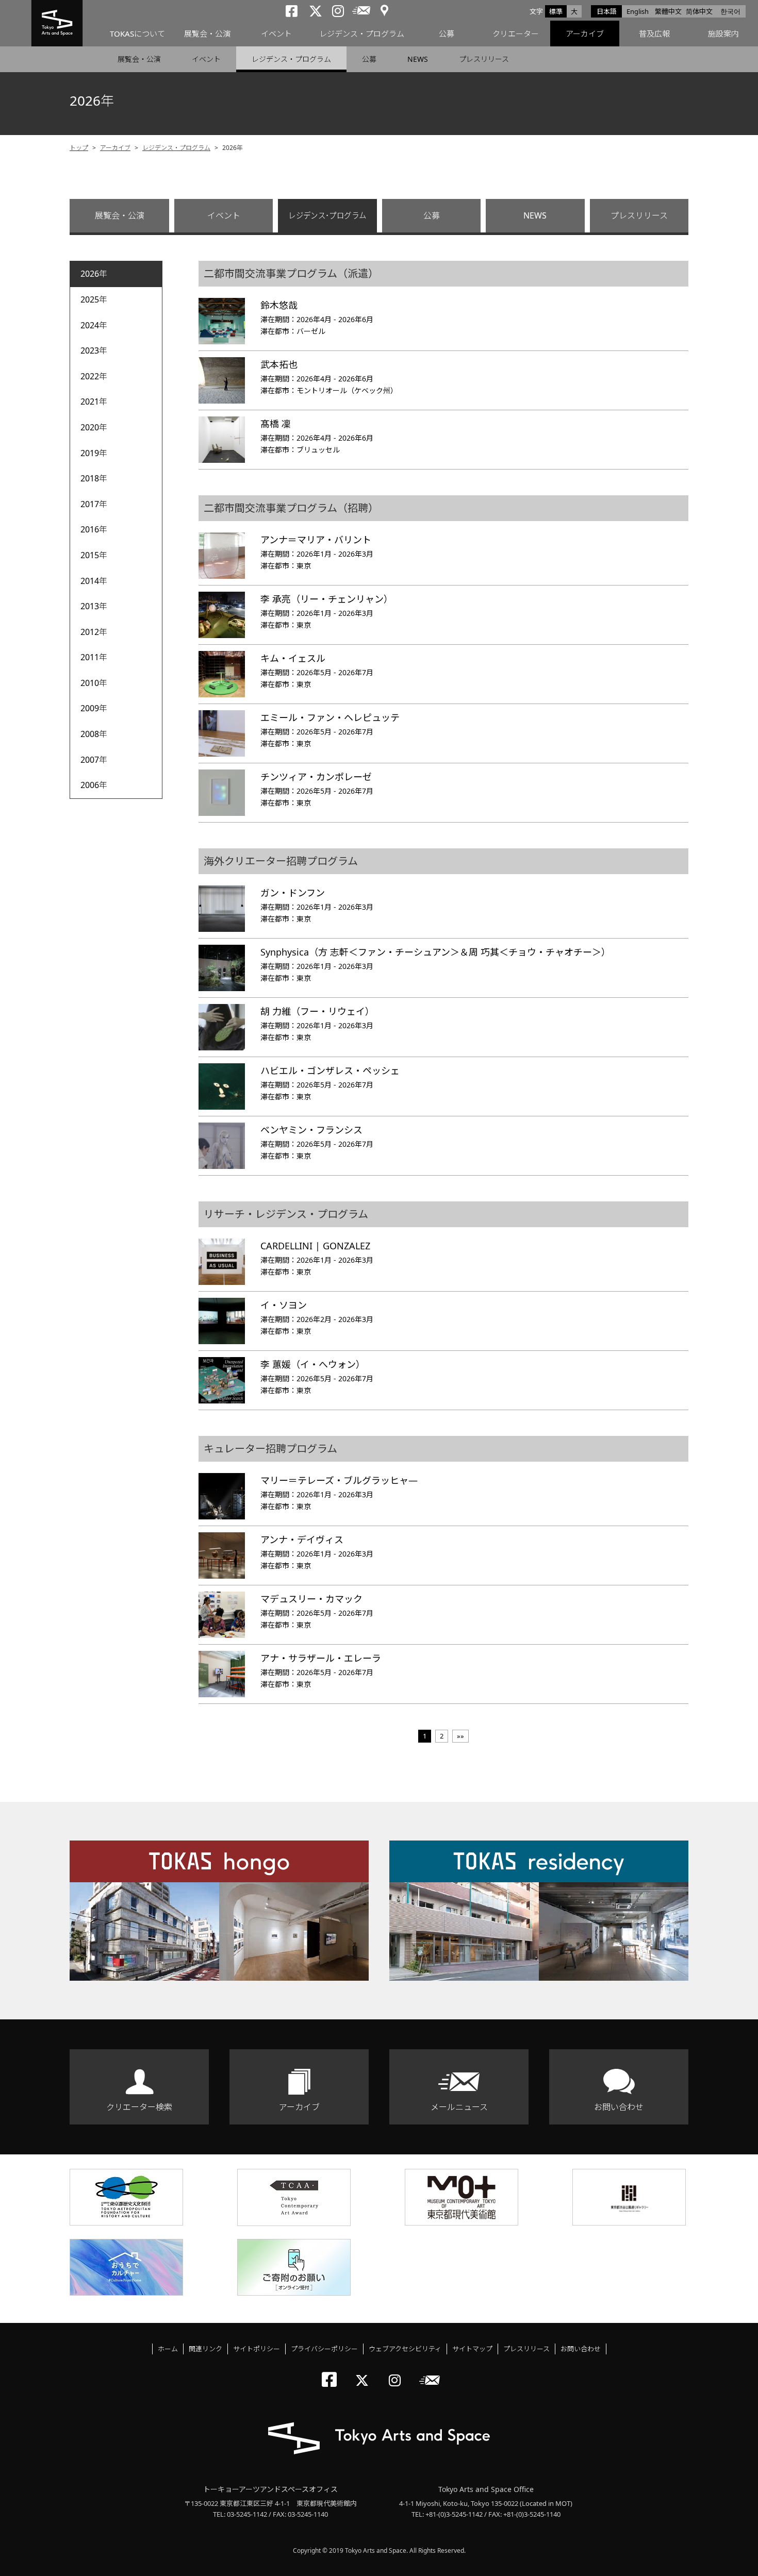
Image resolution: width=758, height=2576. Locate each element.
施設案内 (723, 34)
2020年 (94, 427)
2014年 (94, 581)
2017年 (94, 504)
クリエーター (516, 34)
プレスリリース (484, 59)
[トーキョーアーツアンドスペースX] (364, 2372)
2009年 (94, 708)
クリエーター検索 (139, 2107)
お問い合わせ (619, 2107)
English (638, 11)
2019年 (94, 453)
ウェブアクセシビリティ (405, 2349)
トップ (79, 148)
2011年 (94, 657)
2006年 (94, 785)
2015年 (94, 555)
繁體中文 (668, 11)
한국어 (730, 11)
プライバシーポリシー (324, 2349)
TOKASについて (137, 34)
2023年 (94, 350)
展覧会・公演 (207, 34)
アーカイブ (585, 34)
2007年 (94, 760)
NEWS (418, 59)
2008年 (94, 734)
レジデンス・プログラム (362, 34)
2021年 (94, 402)
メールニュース (459, 2107)
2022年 (94, 376)
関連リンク (205, 2349)
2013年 (94, 606)
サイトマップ (472, 2349)
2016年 (94, 529)
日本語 (607, 11)
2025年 (94, 299)
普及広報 (654, 34)
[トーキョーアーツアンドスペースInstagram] (398, 2372)
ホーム (168, 2349)
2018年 (94, 478)
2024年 (94, 325)
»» (460, 1736)
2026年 (94, 274)
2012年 (94, 632)
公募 (447, 34)
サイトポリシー (257, 2349)
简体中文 (699, 11)
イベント (276, 34)
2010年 (94, 683)
